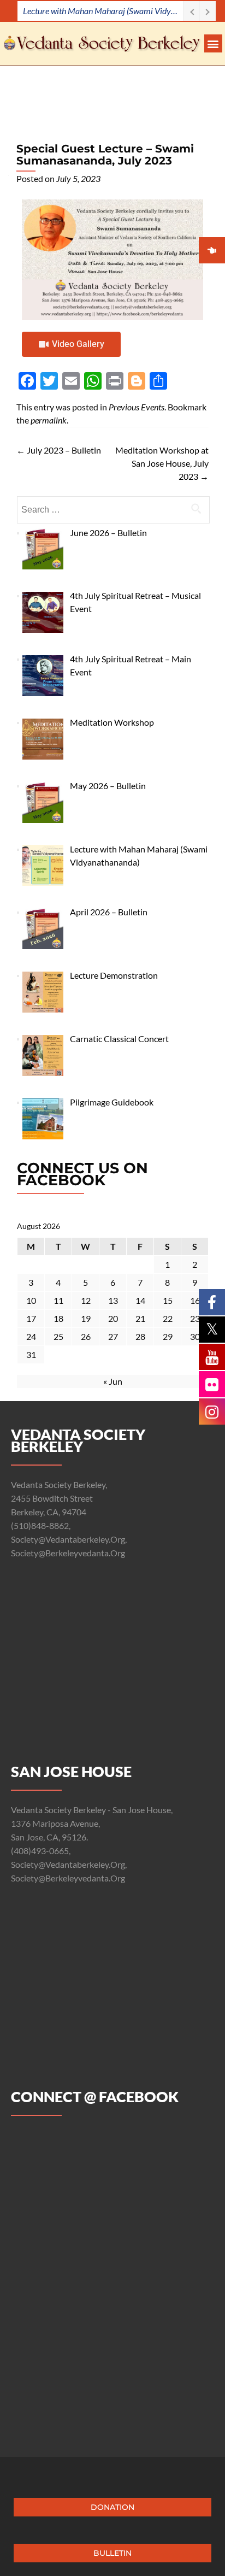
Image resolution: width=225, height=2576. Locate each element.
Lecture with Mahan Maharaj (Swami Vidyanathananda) (103, 11)
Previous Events (137, 407)
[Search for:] (113, 510)
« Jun (113, 1381)
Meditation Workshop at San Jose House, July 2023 (162, 463)
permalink (49, 420)
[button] (213, 43)
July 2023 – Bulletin (59, 450)
